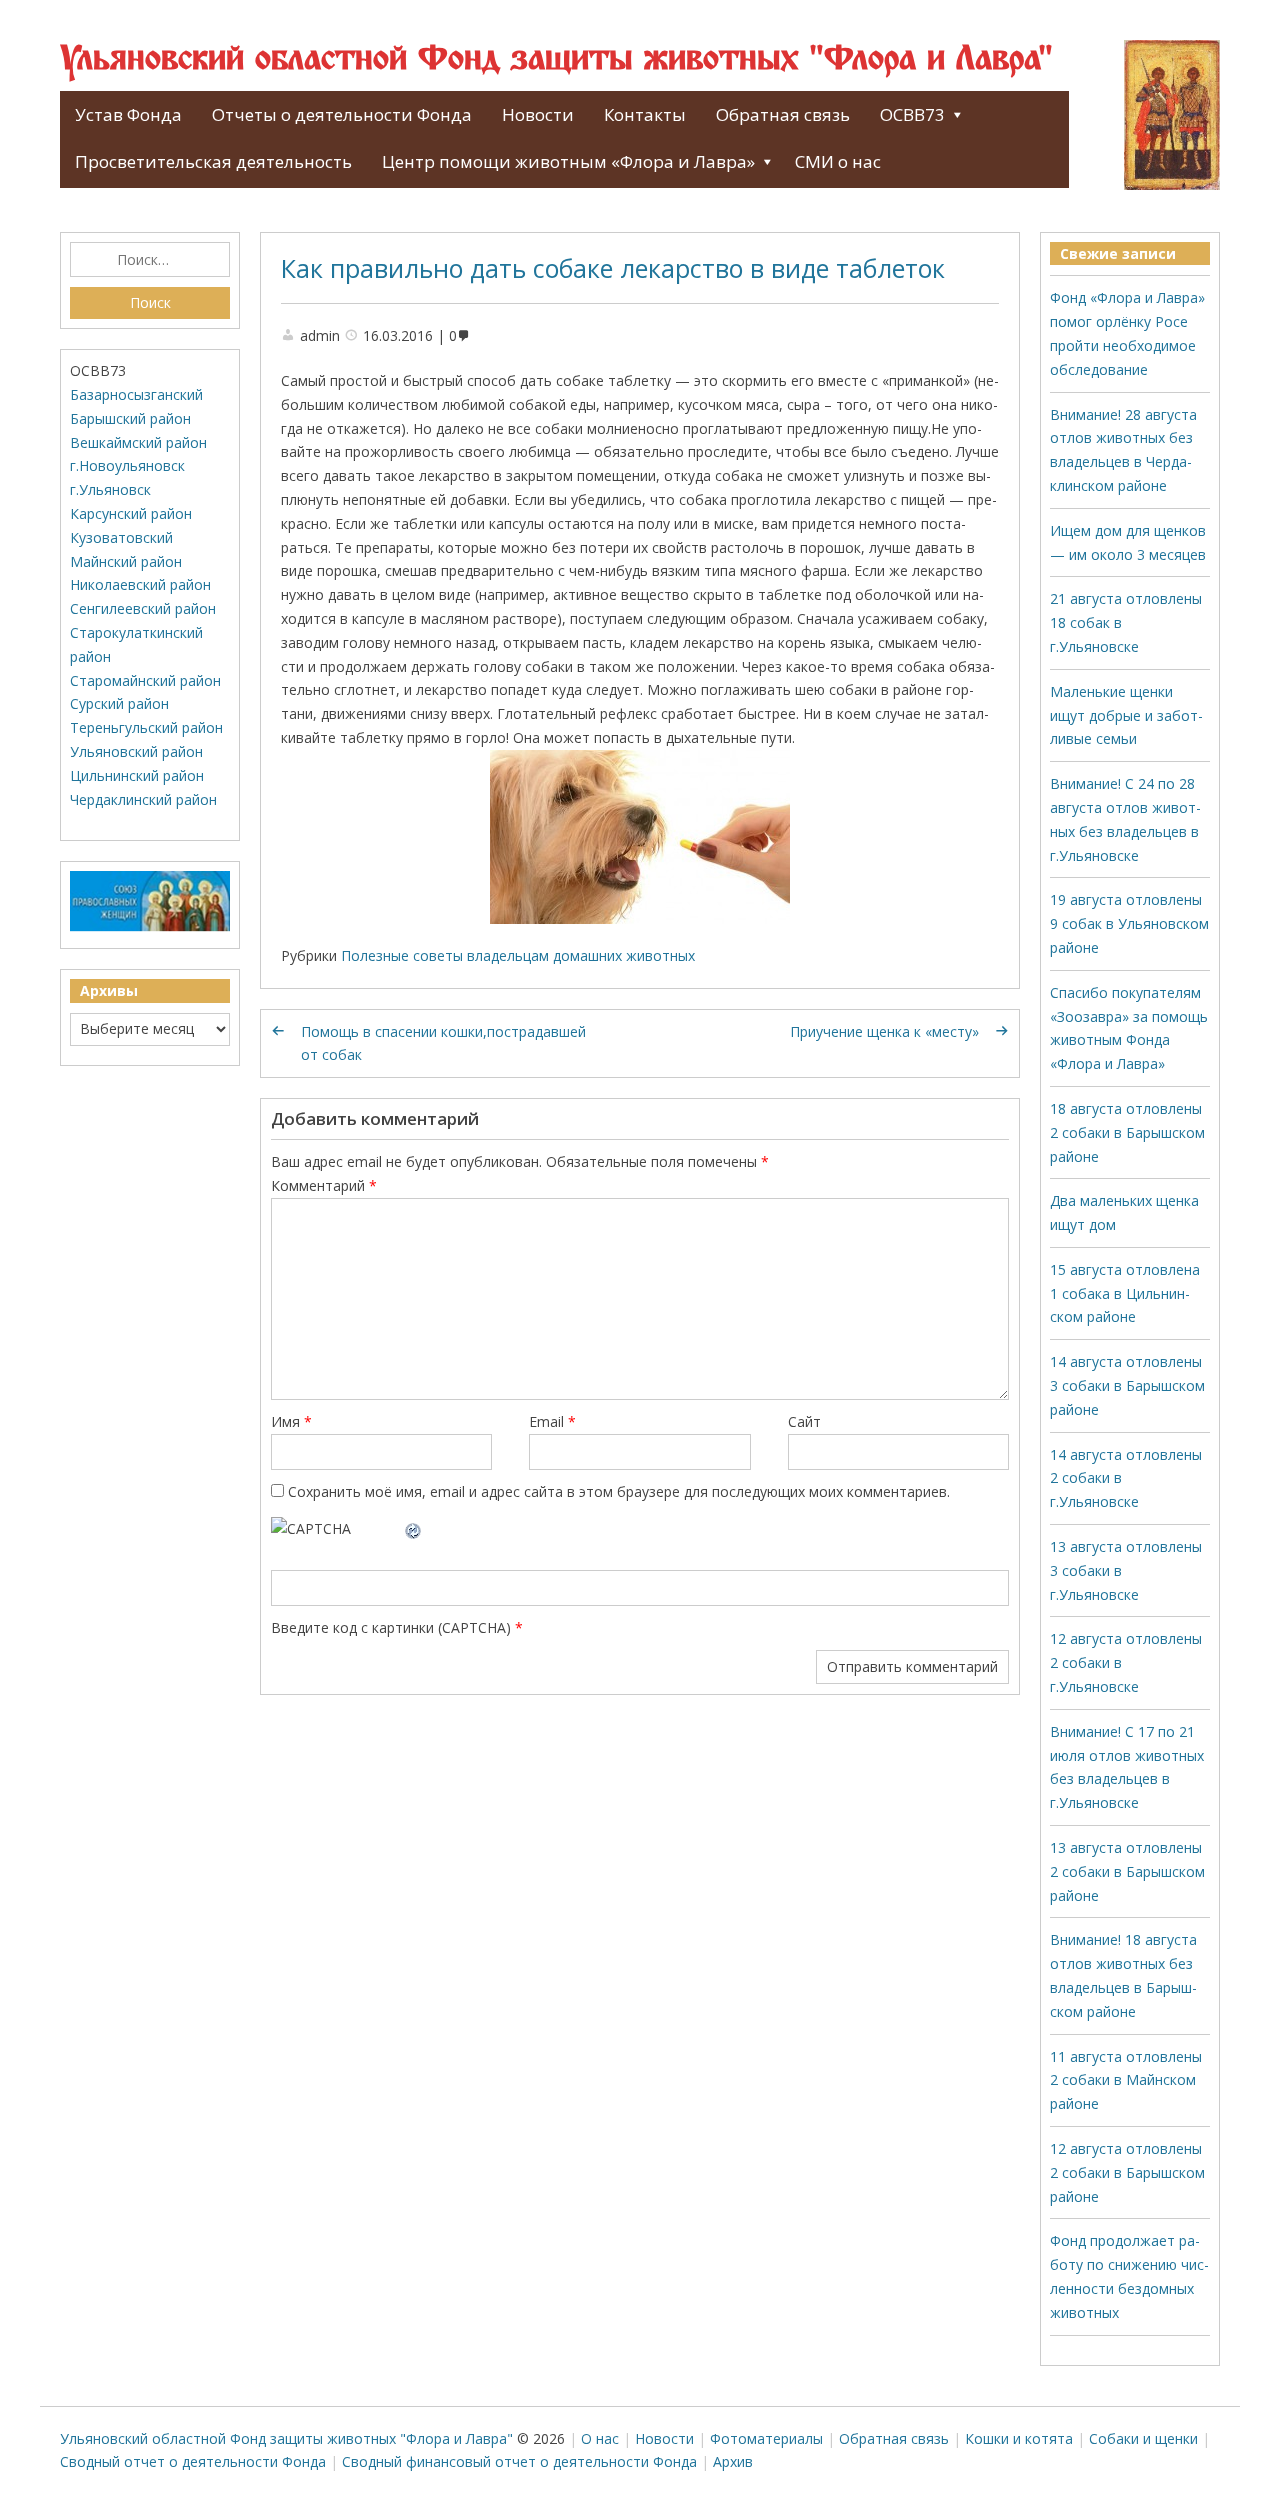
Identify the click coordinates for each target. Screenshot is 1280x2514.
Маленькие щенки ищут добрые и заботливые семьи (1126, 715)
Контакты (645, 114)
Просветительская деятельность (213, 161)
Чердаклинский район (143, 799)
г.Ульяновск (110, 489)
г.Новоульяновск (127, 465)
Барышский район (130, 418)
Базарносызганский (136, 394)
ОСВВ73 (912, 114)
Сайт (804, 1421)
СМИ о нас (838, 161)
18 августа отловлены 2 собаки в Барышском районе (1127, 1132)
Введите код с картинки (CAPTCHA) (391, 1627)
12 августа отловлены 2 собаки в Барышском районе (1127, 2172)
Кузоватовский (121, 537)
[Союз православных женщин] (150, 926)
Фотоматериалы (766, 2438)
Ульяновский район (136, 751)
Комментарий (324, 1185)
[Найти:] (150, 260)
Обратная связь (783, 114)
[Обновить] (414, 1528)
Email (552, 1421)
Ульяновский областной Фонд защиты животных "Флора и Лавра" (556, 60)
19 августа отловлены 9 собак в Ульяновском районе (1129, 923)
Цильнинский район (137, 775)
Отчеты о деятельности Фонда (342, 114)
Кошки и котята (1019, 2438)
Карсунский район (131, 513)
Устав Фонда (128, 114)
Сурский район (119, 703)
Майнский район (126, 561)
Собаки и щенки (1143, 2438)
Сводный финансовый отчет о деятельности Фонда (519, 2461)
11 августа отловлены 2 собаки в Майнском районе (1126, 2080)
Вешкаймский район (138, 442)
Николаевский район (140, 584)
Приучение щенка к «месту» (884, 1031)
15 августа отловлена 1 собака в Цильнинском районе (1125, 1293)
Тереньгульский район (146, 727)
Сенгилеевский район (143, 608)
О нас (600, 2438)
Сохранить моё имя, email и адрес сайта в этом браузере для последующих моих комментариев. (619, 1491)
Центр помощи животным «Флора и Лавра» (568, 161)
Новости (538, 114)
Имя (291, 1421)
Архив (733, 2461)
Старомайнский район (145, 680)
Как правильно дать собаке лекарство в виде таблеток (613, 268)
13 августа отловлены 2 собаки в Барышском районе (1127, 1871)
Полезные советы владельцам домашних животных (518, 955)
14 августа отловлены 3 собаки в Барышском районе (1127, 1385)
